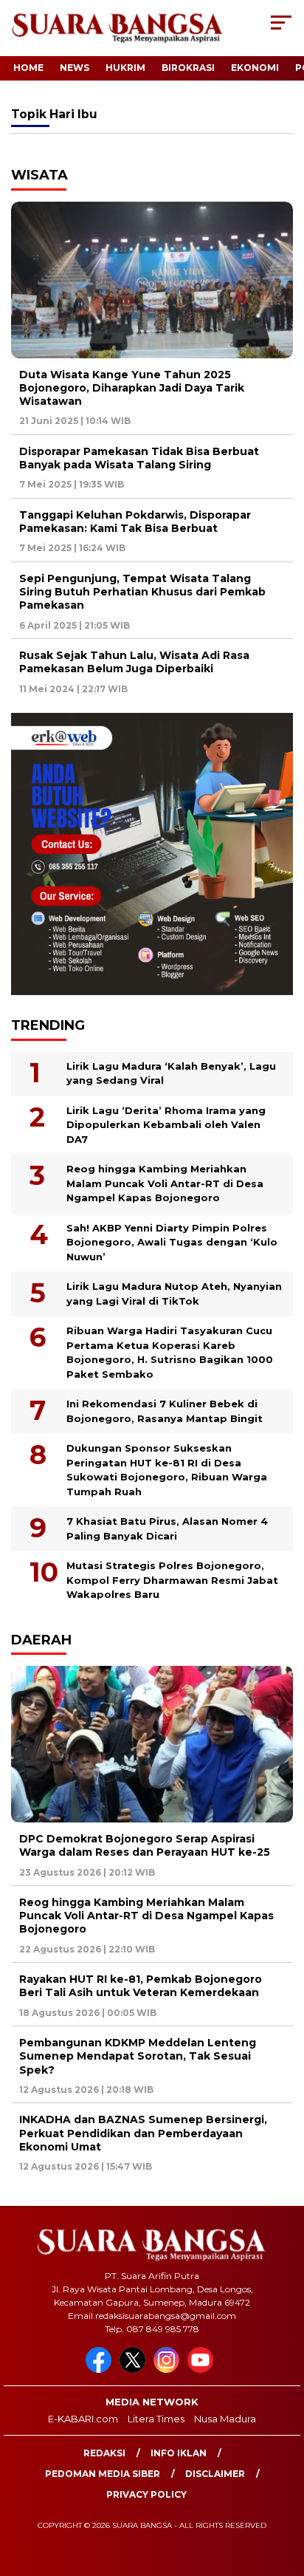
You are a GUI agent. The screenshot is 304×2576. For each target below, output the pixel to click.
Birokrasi (188, 68)
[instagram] (169, 2370)
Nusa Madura (225, 2419)
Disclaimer (215, 2474)
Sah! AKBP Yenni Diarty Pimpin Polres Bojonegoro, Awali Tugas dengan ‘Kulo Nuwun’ (172, 1242)
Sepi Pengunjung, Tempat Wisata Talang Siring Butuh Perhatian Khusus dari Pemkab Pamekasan (142, 592)
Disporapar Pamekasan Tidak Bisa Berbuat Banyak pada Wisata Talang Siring (139, 458)
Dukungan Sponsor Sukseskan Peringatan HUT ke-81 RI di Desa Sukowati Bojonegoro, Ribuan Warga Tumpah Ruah (167, 1470)
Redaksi (104, 2453)
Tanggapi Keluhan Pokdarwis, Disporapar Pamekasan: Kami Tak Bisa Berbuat (135, 522)
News (75, 68)
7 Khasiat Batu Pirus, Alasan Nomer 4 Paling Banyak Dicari (167, 1528)
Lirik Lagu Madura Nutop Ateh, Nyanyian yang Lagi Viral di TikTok (174, 1294)
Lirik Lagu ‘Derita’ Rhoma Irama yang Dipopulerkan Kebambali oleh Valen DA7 (166, 1125)
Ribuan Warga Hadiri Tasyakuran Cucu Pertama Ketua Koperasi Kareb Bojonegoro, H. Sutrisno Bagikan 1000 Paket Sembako (170, 1352)
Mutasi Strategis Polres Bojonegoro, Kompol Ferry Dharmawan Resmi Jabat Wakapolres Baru (172, 1580)
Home (28, 68)
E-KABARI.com (83, 2419)
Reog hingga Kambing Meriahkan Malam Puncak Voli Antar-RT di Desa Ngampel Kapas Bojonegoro (165, 1183)
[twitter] (135, 2370)
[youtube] (203, 2370)
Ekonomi (255, 68)
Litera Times (156, 2419)
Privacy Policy (146, 2494)
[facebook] (101, 2370)
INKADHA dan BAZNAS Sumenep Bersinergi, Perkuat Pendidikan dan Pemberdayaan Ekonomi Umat (143, 2133)
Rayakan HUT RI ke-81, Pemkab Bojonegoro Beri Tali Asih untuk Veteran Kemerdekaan (141, 1986)
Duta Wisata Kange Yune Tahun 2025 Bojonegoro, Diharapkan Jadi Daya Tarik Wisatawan (132, 388)
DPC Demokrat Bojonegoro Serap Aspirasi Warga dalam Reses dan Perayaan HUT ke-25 (145, 1845)
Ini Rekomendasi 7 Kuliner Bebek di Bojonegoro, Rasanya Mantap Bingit (165, 1411)
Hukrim (125, 68)
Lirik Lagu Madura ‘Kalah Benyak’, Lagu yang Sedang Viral (171, 1073)
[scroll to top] (283, 2490)
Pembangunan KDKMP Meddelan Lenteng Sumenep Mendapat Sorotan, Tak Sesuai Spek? (138, 2056)
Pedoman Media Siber (103, 2474)
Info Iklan (179, 2453)
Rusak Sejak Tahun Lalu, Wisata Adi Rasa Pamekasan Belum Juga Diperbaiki (134, 662)
